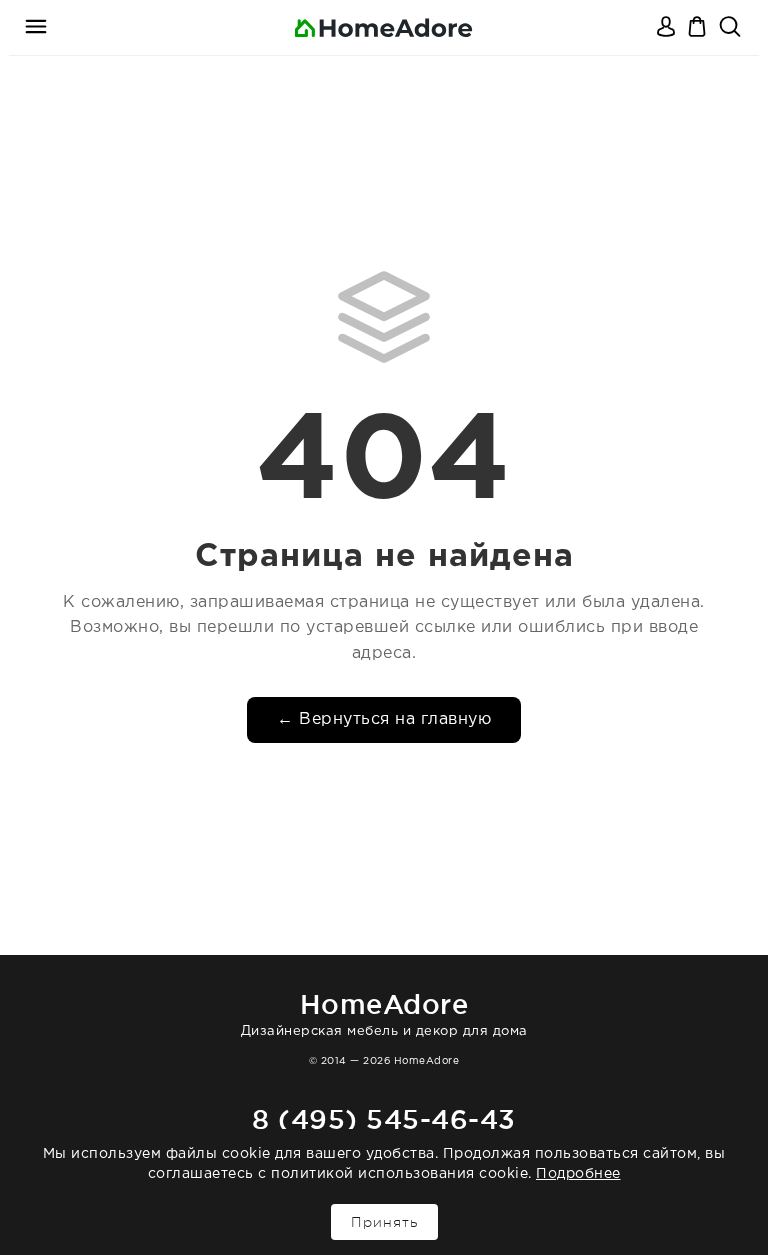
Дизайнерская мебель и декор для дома (384, 1013)
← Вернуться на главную (384, 719)
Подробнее (578, 1174)
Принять (384, 1222)
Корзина (699, 28)
